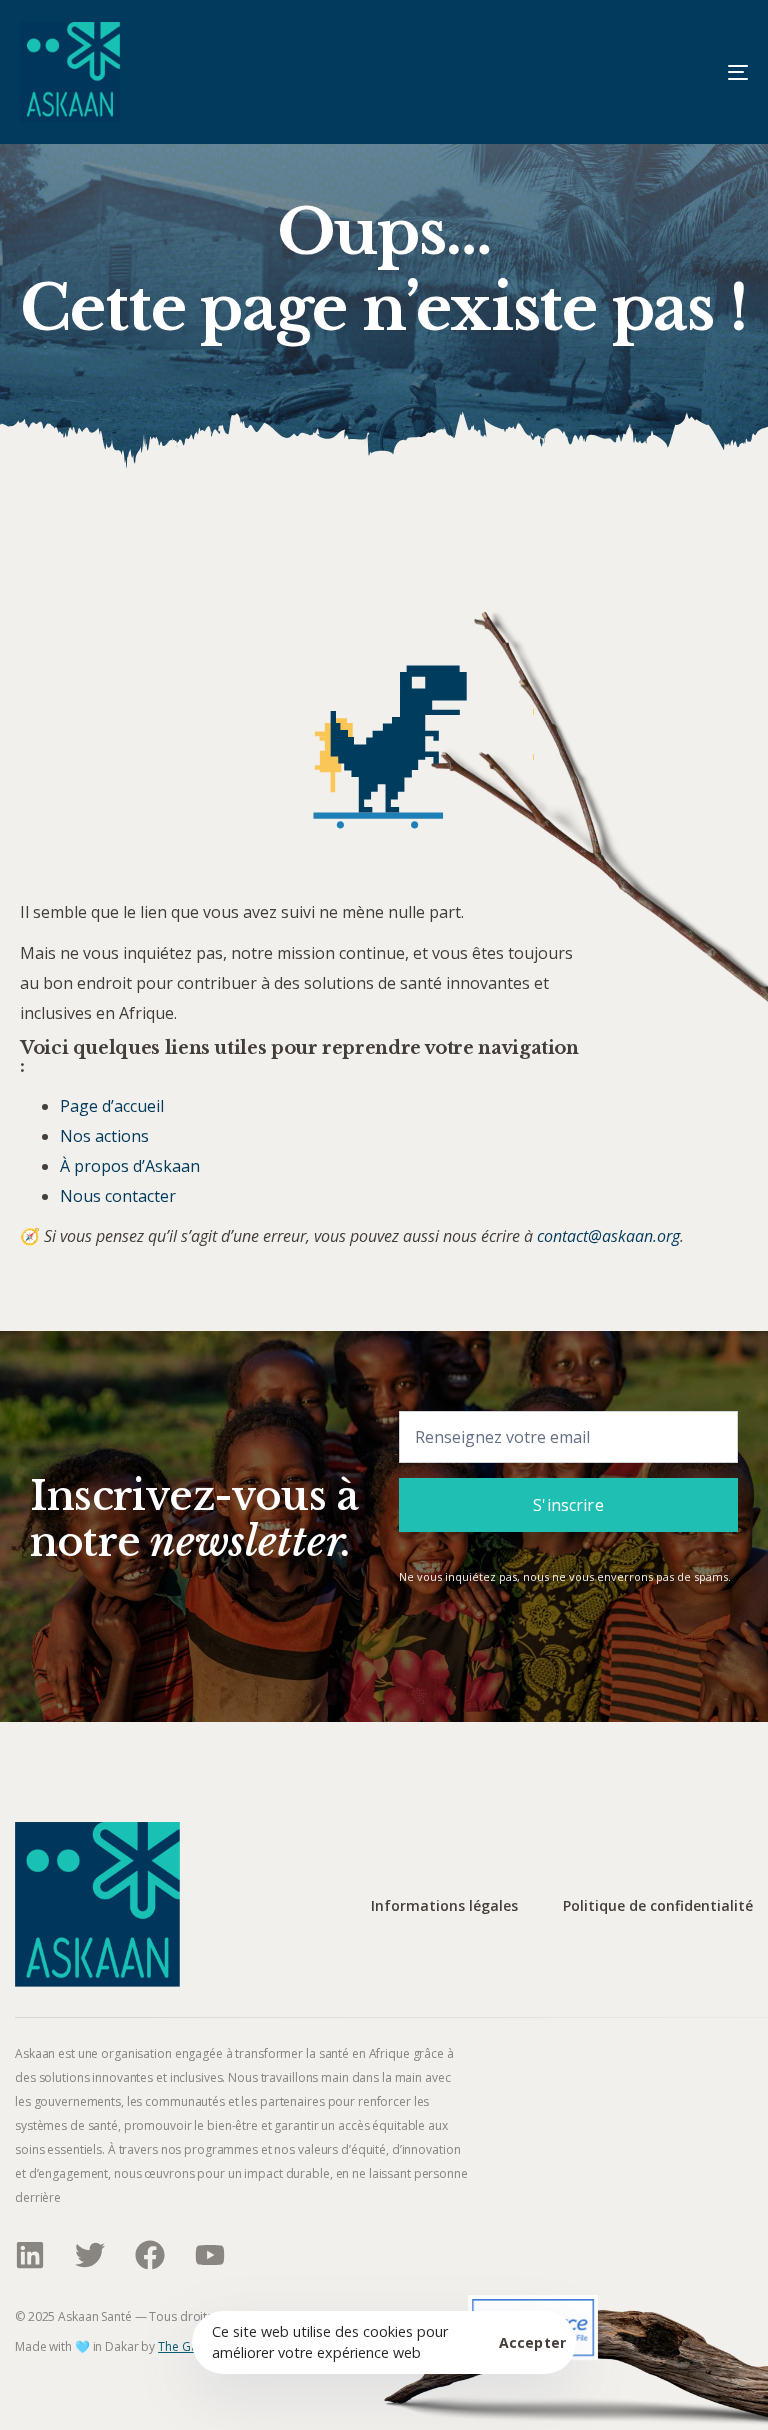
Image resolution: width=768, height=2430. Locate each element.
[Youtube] (210, 2255)
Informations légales (444, 1906)
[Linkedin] (30, 2255)
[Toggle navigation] (626, 72)
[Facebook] (150, 2255)
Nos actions (104, 1136)
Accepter (532, 2343)
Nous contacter (118, 1196)
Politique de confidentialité (658, 1906)
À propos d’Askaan (130, 1166)
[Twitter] (90, 2255)
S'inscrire (568, 1505)
